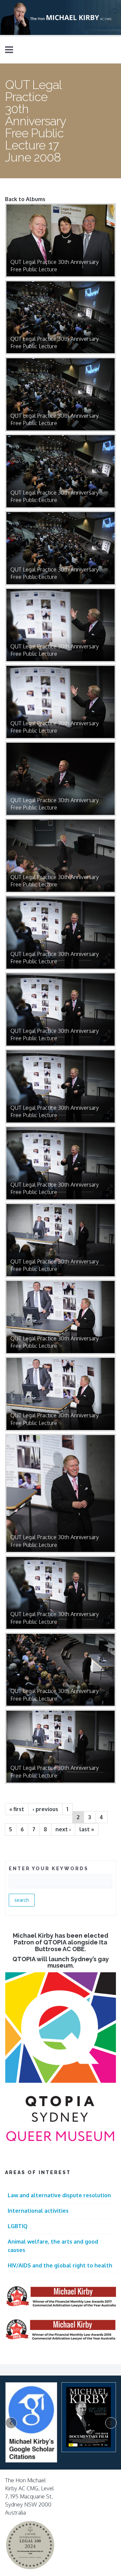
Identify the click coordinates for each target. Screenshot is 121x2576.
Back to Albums (25, 199)
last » (87, 1829)
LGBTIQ (18, 2226)
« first (17, 1809)
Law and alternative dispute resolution (59, 2195)
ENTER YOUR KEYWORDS (49, 1869)
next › (63, 1829)
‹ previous (45, 1809)
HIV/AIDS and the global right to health (60, 2265)
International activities (38, 2211)
